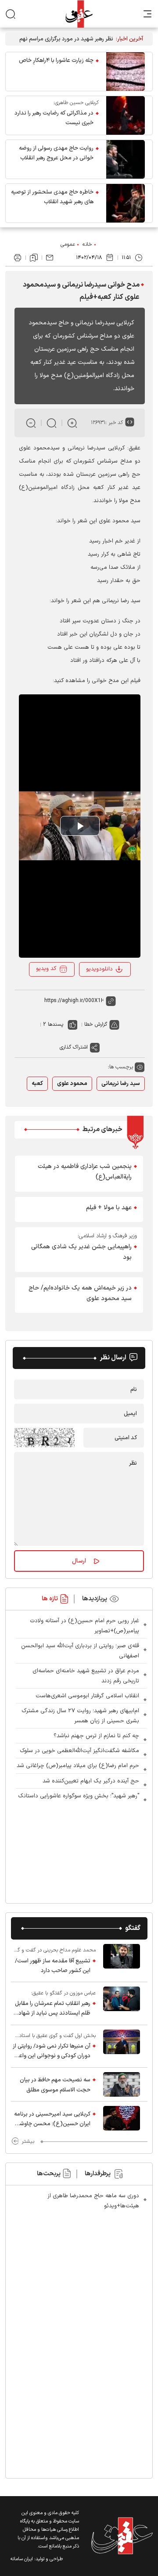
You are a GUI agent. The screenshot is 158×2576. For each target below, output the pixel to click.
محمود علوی (72, 1084)
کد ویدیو (46, 969)
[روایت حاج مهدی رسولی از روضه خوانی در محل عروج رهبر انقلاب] (126, 159)
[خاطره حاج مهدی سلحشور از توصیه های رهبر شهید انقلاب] (126, 203)
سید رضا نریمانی (121, 1084)
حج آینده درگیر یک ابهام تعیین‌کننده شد (91, 1781)
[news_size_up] (72, 423)
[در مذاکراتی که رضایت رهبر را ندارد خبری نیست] (126, 115)
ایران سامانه (22, 2559)
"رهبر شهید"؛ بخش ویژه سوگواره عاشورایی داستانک (79, 1796)
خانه (87, 244)
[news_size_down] (31, 423)
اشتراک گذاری (74, 1047)
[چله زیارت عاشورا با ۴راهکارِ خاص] (126, 72)
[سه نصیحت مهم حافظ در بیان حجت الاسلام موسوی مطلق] (122, 2084)
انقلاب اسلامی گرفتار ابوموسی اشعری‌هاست (87, 1696)
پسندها (56, 1024)
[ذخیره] (34, 258)
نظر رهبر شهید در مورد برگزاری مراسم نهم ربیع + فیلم (66, 39)
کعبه (37, 1084)
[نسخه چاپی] (18, 258)
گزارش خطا (96, 1024)
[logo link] (79, 14)
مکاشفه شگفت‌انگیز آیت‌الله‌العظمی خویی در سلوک (79, 1751)
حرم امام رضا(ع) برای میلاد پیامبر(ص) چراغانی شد (78, 1766)
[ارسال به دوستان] (50, 258)
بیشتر (28, 2141)
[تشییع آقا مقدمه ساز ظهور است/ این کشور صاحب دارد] (122, 1961)
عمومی (68, 244)
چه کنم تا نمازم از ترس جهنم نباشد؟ (96, 1736)
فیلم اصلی (102, 993)
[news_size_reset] (52, 423)
